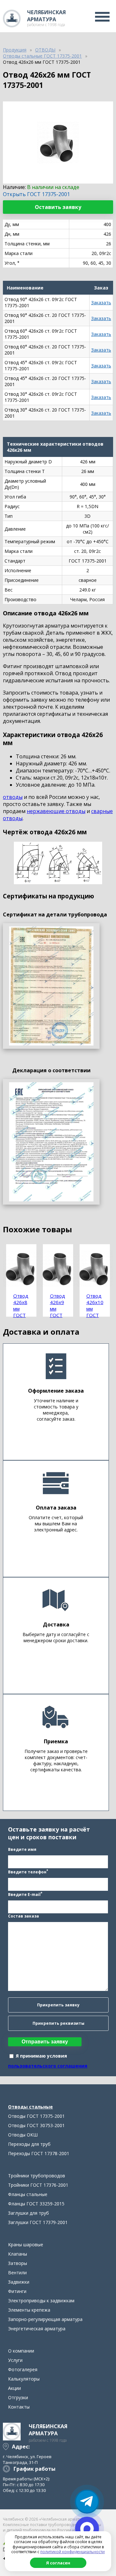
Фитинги (17, 2291)
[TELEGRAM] (87, 2502)
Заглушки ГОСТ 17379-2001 (38, 2222)
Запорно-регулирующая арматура (45, 2319)
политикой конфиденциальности (72, 2552)
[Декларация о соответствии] (51, 1142)
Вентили (17, 2273)
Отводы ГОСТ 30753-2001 (36, 2125)
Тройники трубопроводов (37, 2176)
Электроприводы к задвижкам (41, 2301)
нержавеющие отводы (56, 811)
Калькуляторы (24, 2379)
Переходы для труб (29, 2144)
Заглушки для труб (29, 2213)
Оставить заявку (58, 207)
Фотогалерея (23, 2369)
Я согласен (58, 2563)
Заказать (101, 303)
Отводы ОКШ (23, 2135)
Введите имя (22, 1849)
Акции (15, 2388)
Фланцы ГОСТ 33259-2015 (36, 2204)
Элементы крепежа (29, 2310)
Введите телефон (28, 1871)
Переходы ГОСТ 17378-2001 (39, 2153)
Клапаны (18, 2254)
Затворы (18, 2263)
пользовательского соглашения (48, 2066)
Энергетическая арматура (37, 2329)
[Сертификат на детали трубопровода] (51, 986)
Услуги (15, 2360)
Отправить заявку (45, 2042)
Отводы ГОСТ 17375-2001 (36, 2116)
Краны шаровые (26, 2245)
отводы (13, 797)
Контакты (19, 2407)
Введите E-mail (25, 1894)
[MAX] (87, 2529)
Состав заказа (24, 1916)
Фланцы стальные (28, 2194)
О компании (21, 2351)
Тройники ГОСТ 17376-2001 (38, 2185)
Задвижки (19, 2282)
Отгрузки (18, 2397)
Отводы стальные (30, 2107)
